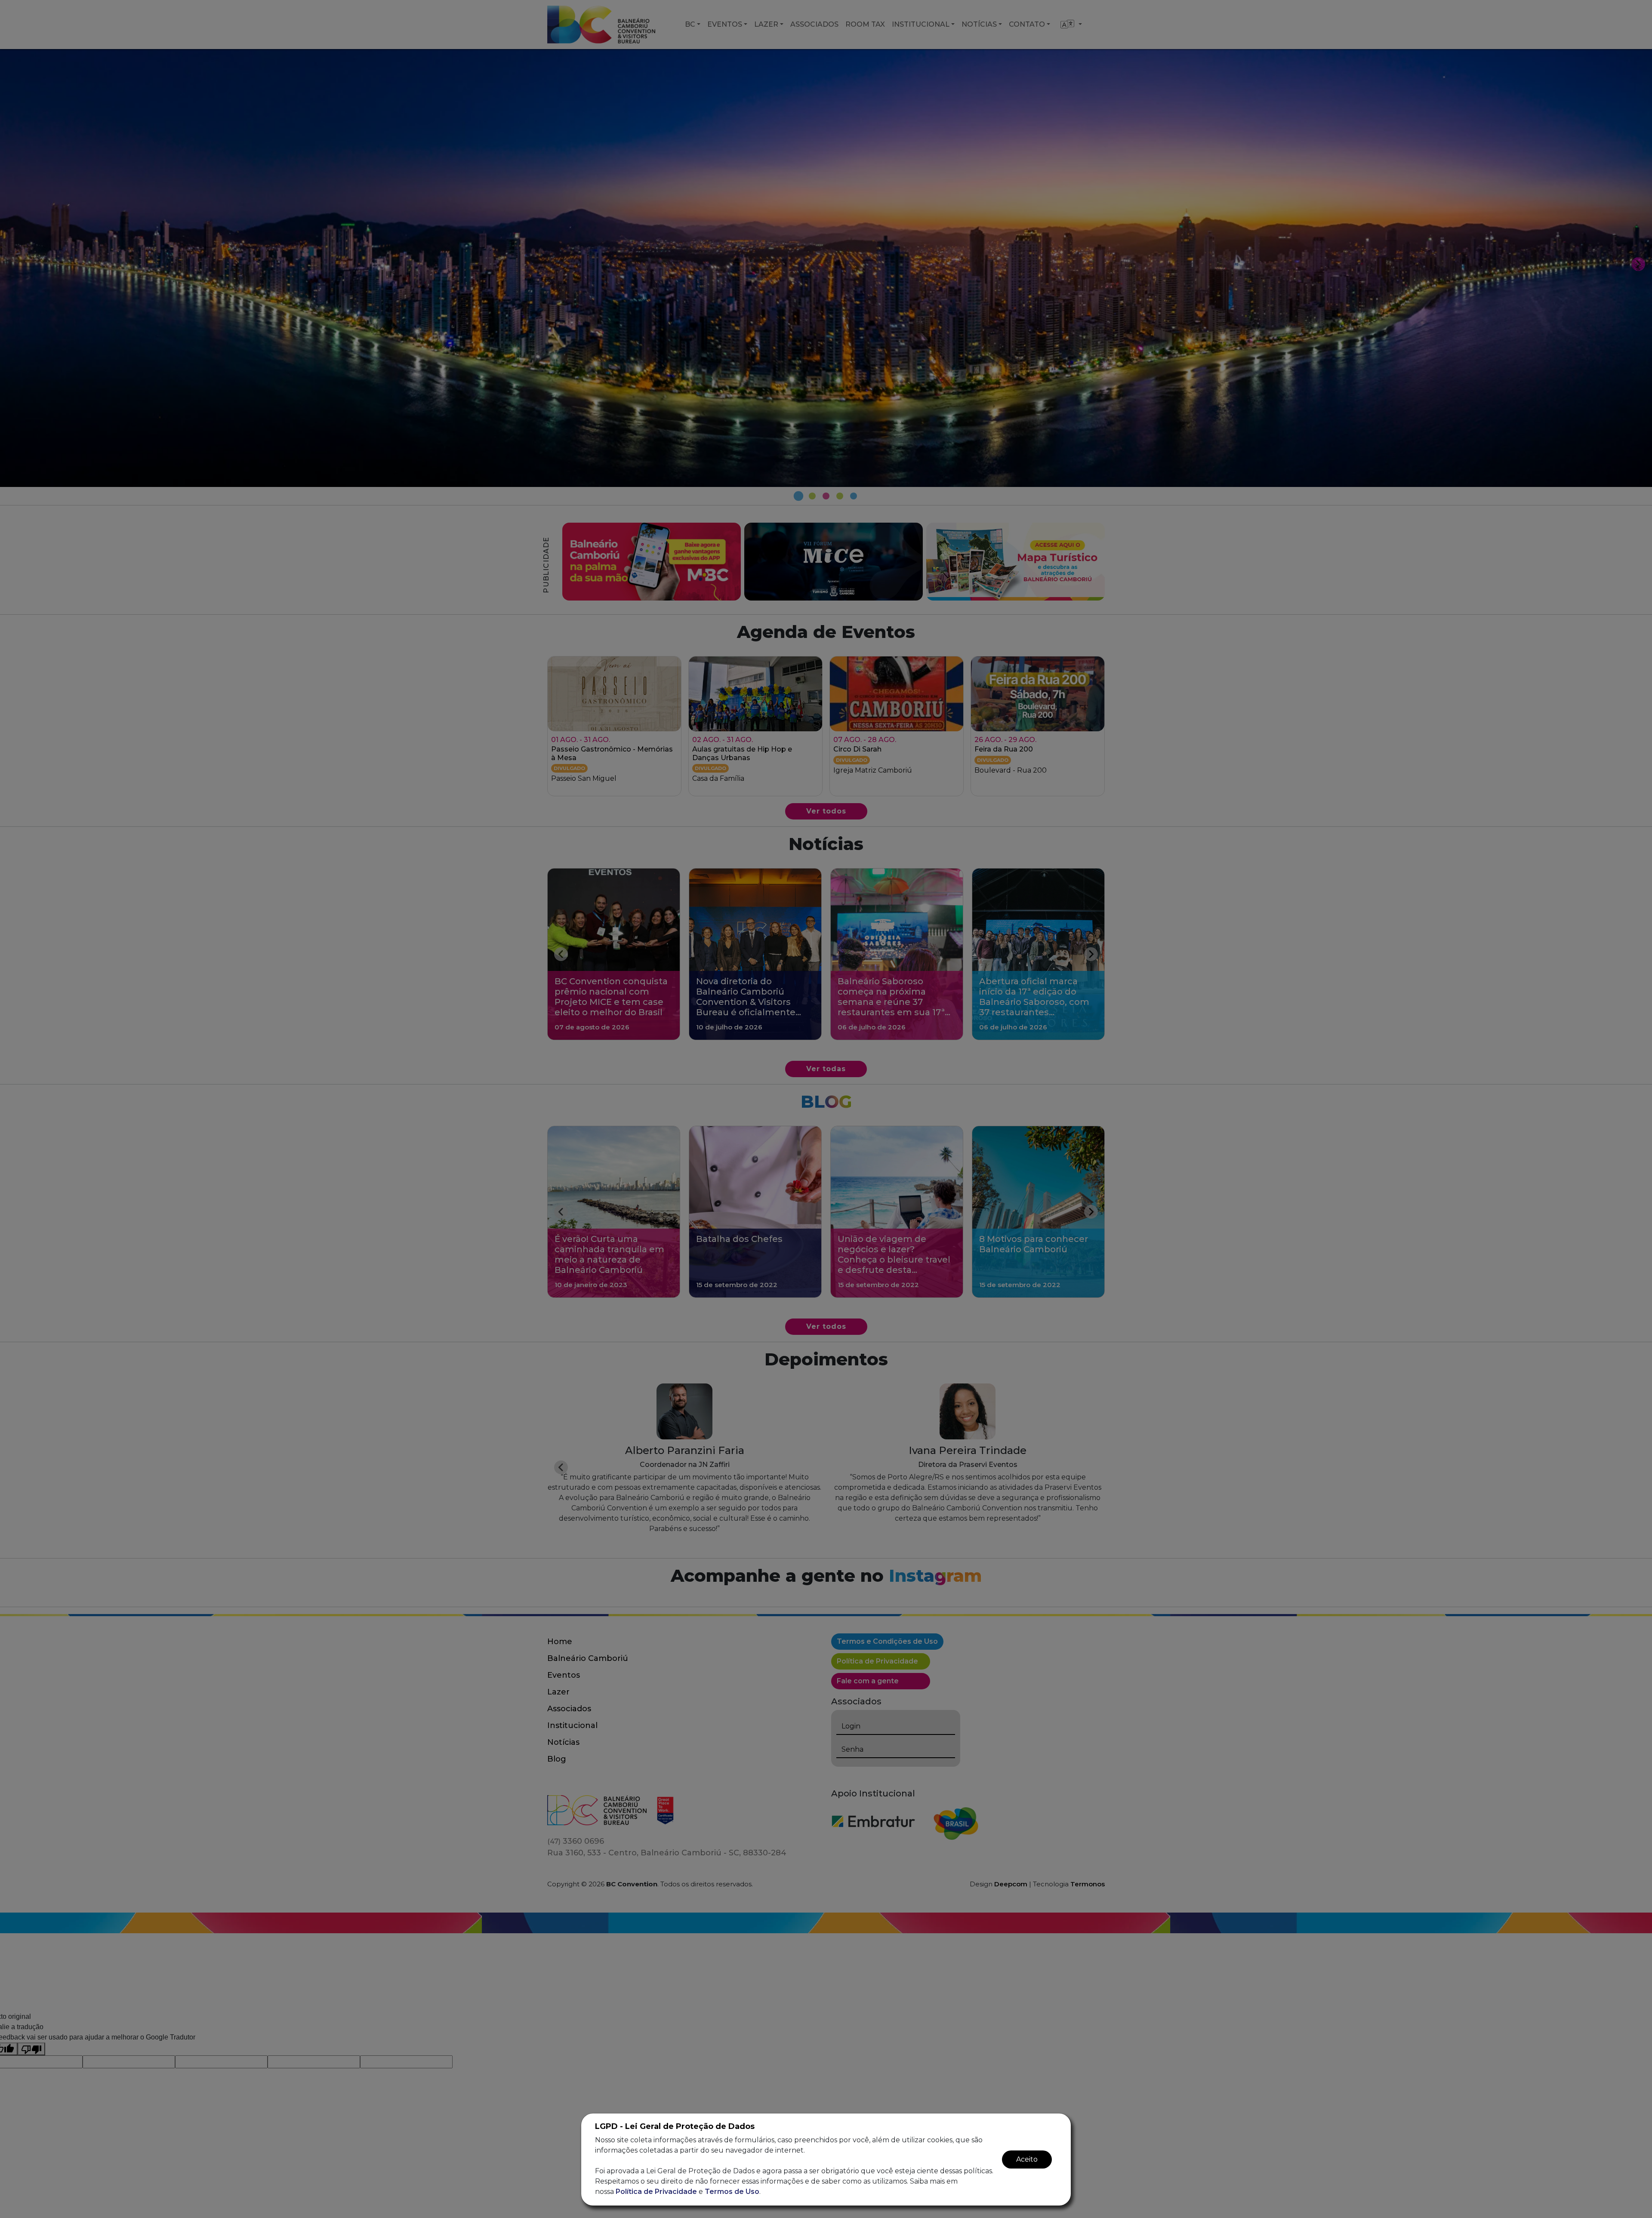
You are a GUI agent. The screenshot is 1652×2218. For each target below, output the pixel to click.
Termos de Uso (732, 2192)
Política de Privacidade (656, 2192)
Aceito (1027, 2159)
